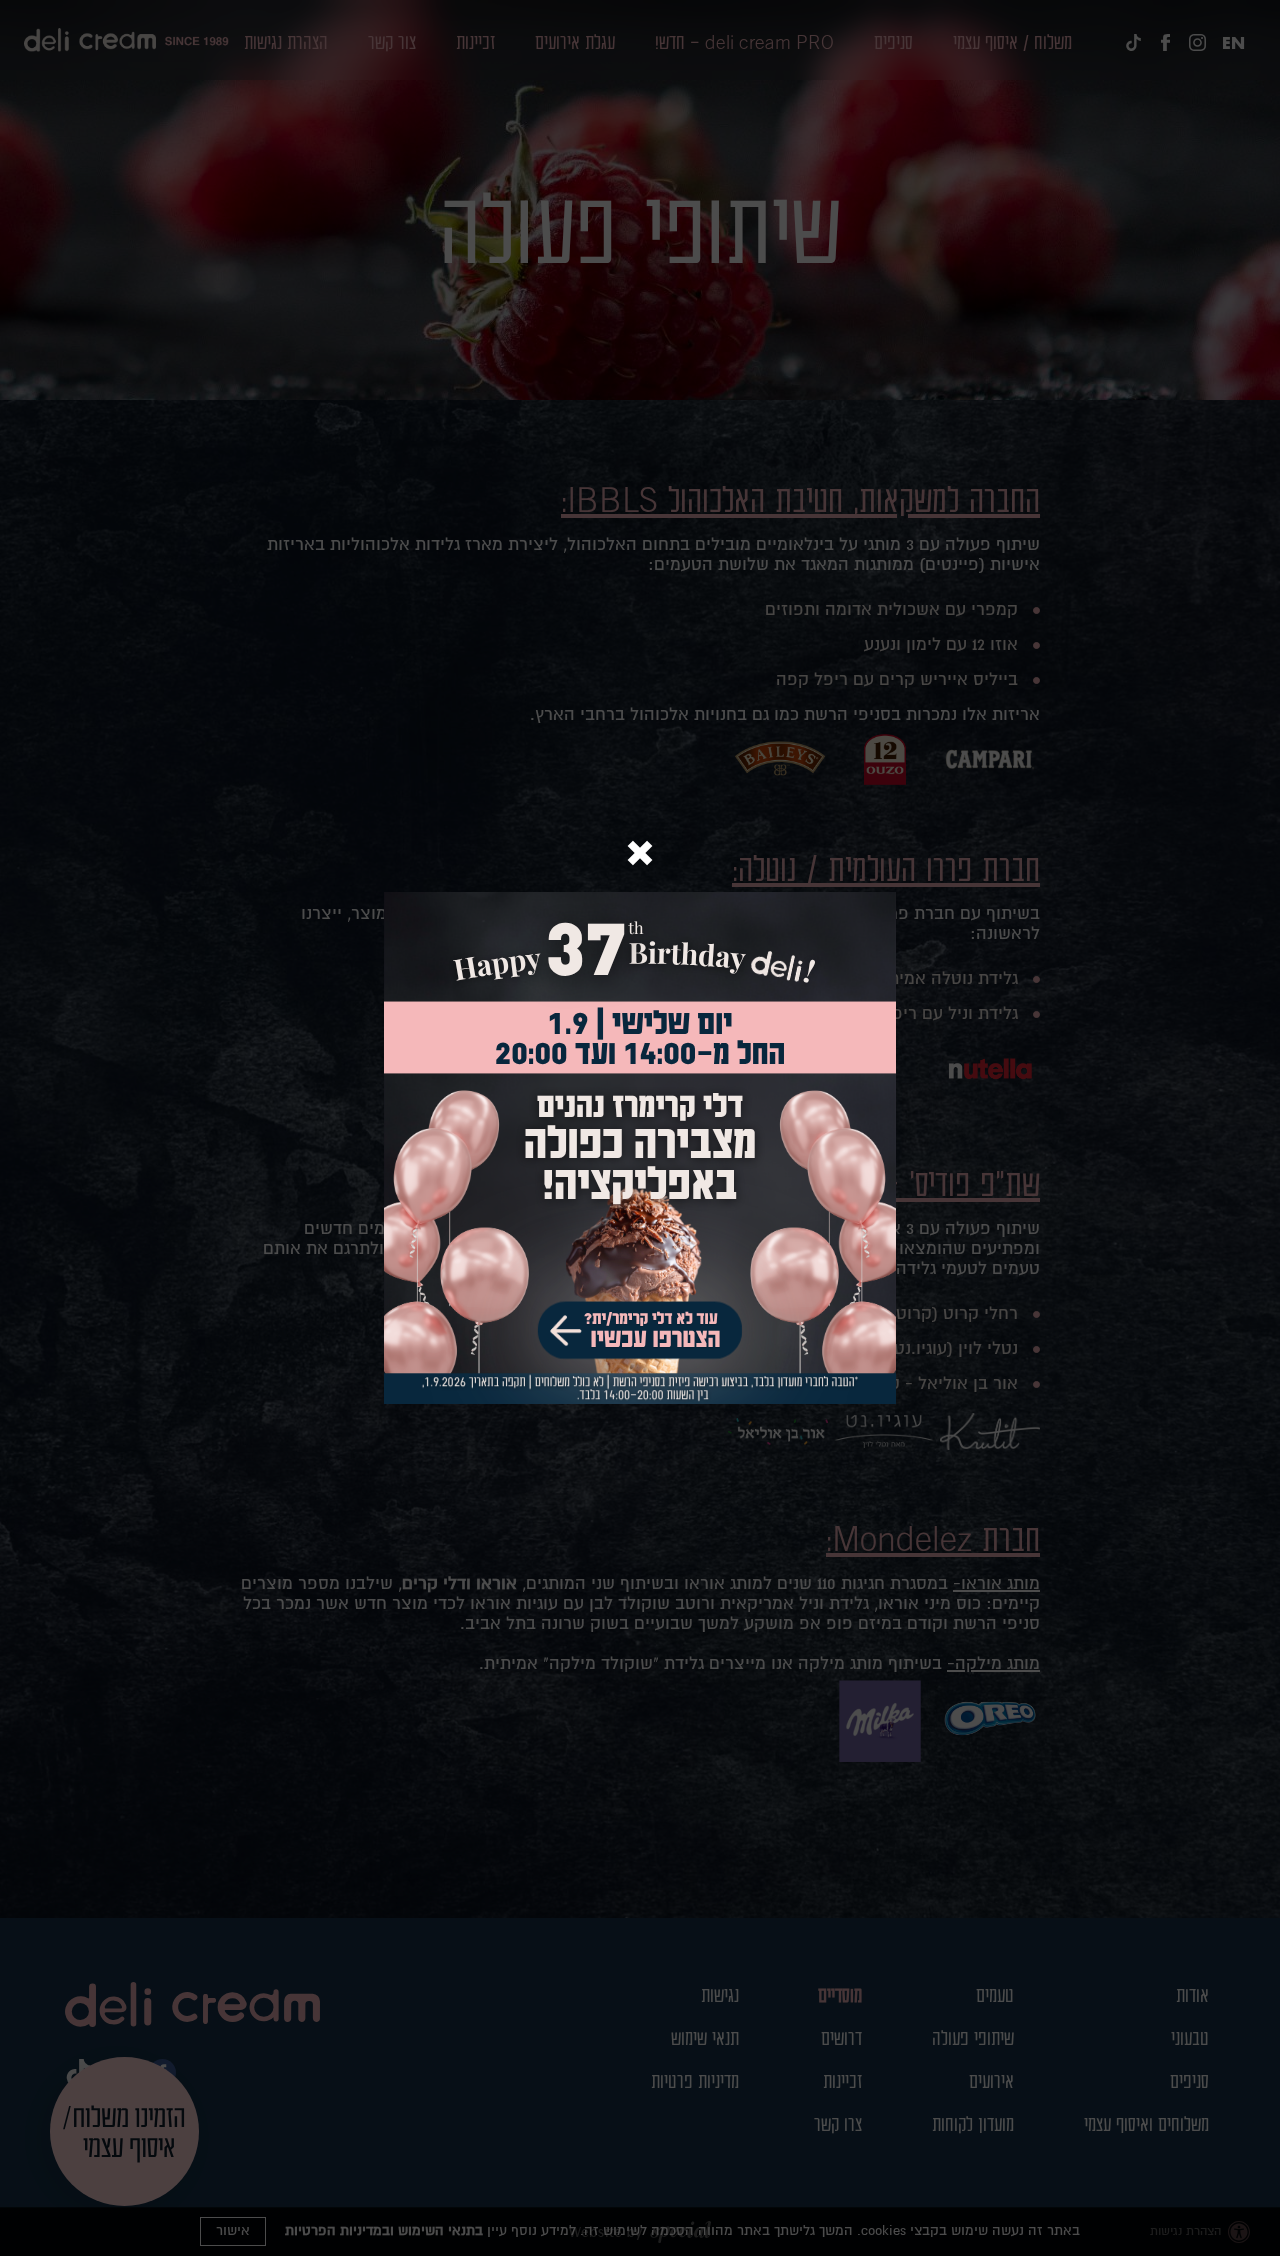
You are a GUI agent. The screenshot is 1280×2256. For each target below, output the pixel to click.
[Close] (640, 855)
